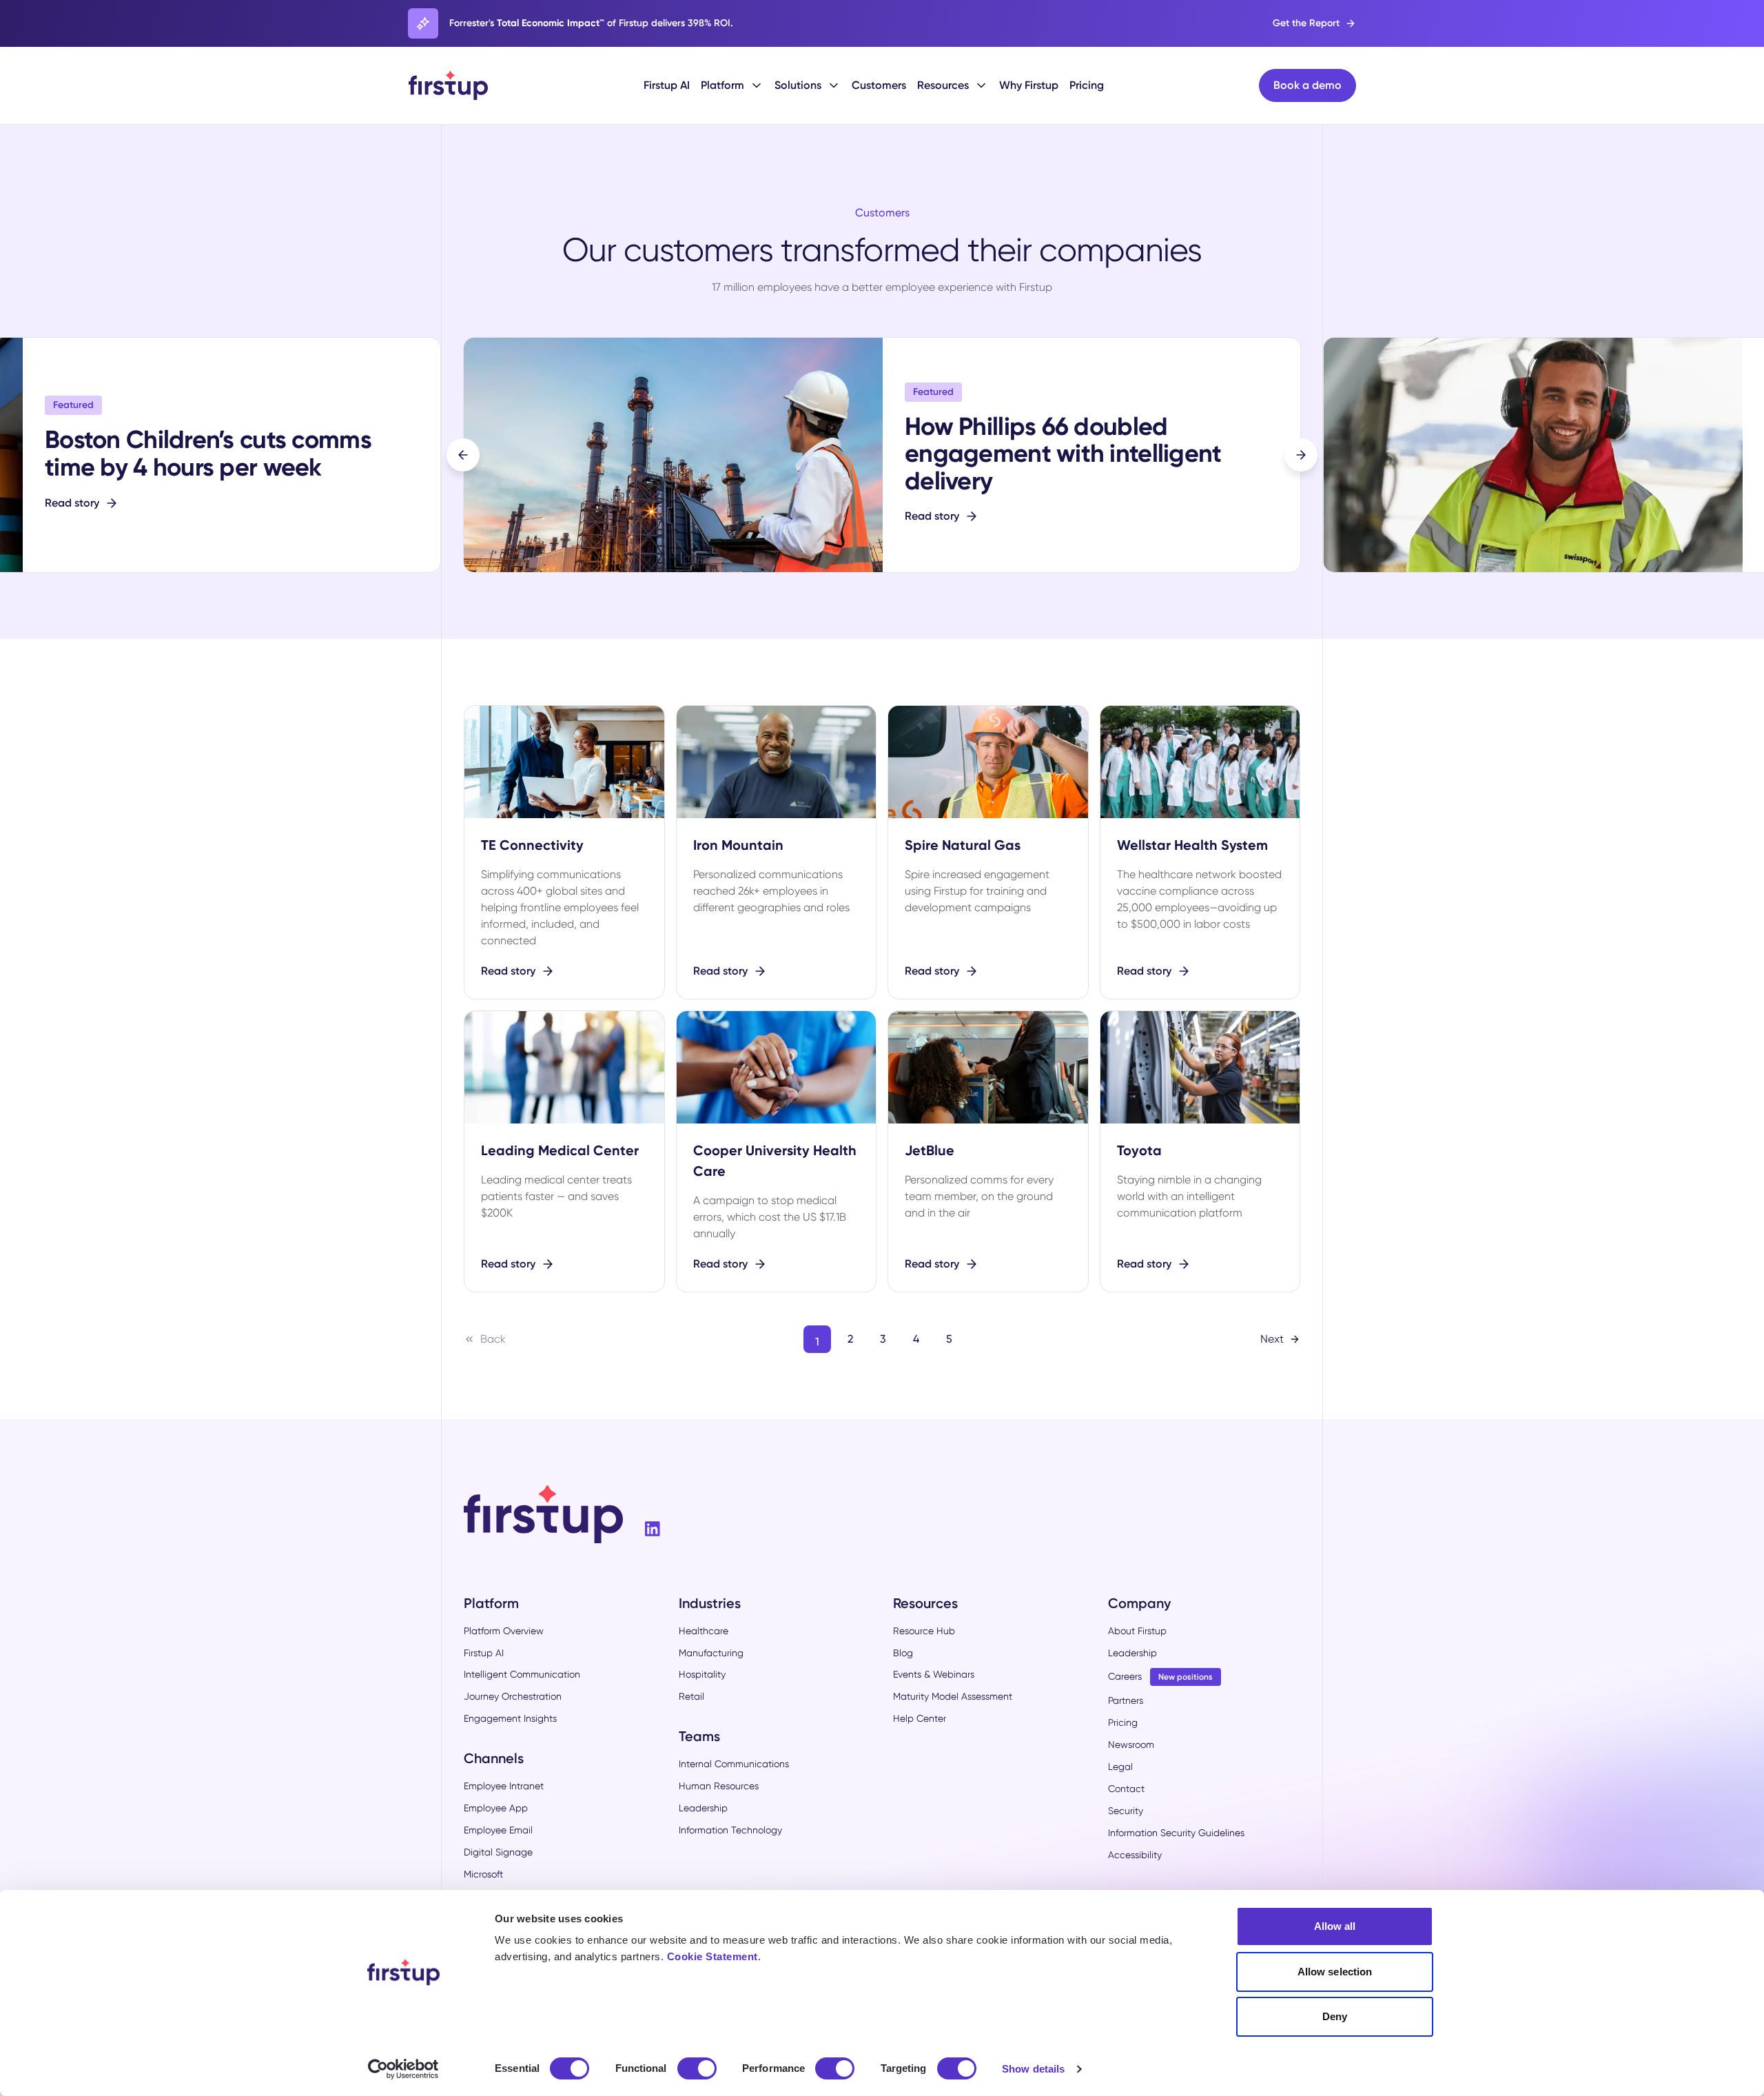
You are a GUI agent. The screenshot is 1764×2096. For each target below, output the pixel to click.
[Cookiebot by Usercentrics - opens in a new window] (403, 2069)
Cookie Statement (712, 1956)
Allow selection (1335, 1972)
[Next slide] (1301, 455)
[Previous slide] (463, 455)
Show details (1033, 2069)
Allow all (1335, 1926)
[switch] (697, 2068)
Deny (1335, 2016)
